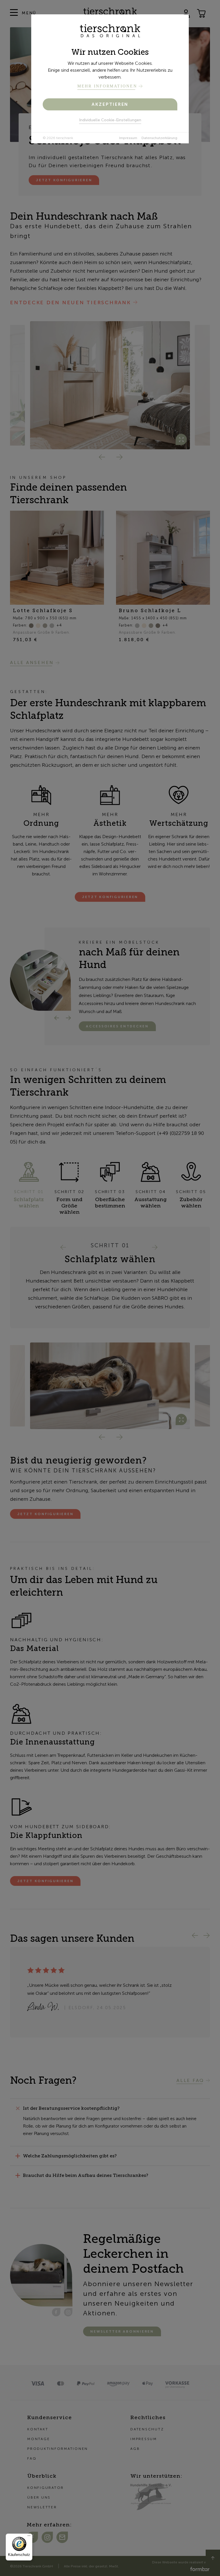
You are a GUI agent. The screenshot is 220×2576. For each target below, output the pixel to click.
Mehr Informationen (107, 86)
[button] (101, 456)
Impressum (128, 138)
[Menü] (29, 2537)
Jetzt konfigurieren (64, 180)
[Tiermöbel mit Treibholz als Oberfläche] (110, 385)
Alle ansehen (32, 662)
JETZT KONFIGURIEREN (110, 897)
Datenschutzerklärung (159, 138)
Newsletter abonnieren (122, 2331)
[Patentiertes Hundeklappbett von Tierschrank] (110, 1386)
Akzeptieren (110, 104)
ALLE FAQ (190, 2080)
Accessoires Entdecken (117, 1026)
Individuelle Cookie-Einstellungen (110, 120)
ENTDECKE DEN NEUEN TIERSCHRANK (70, 303)
